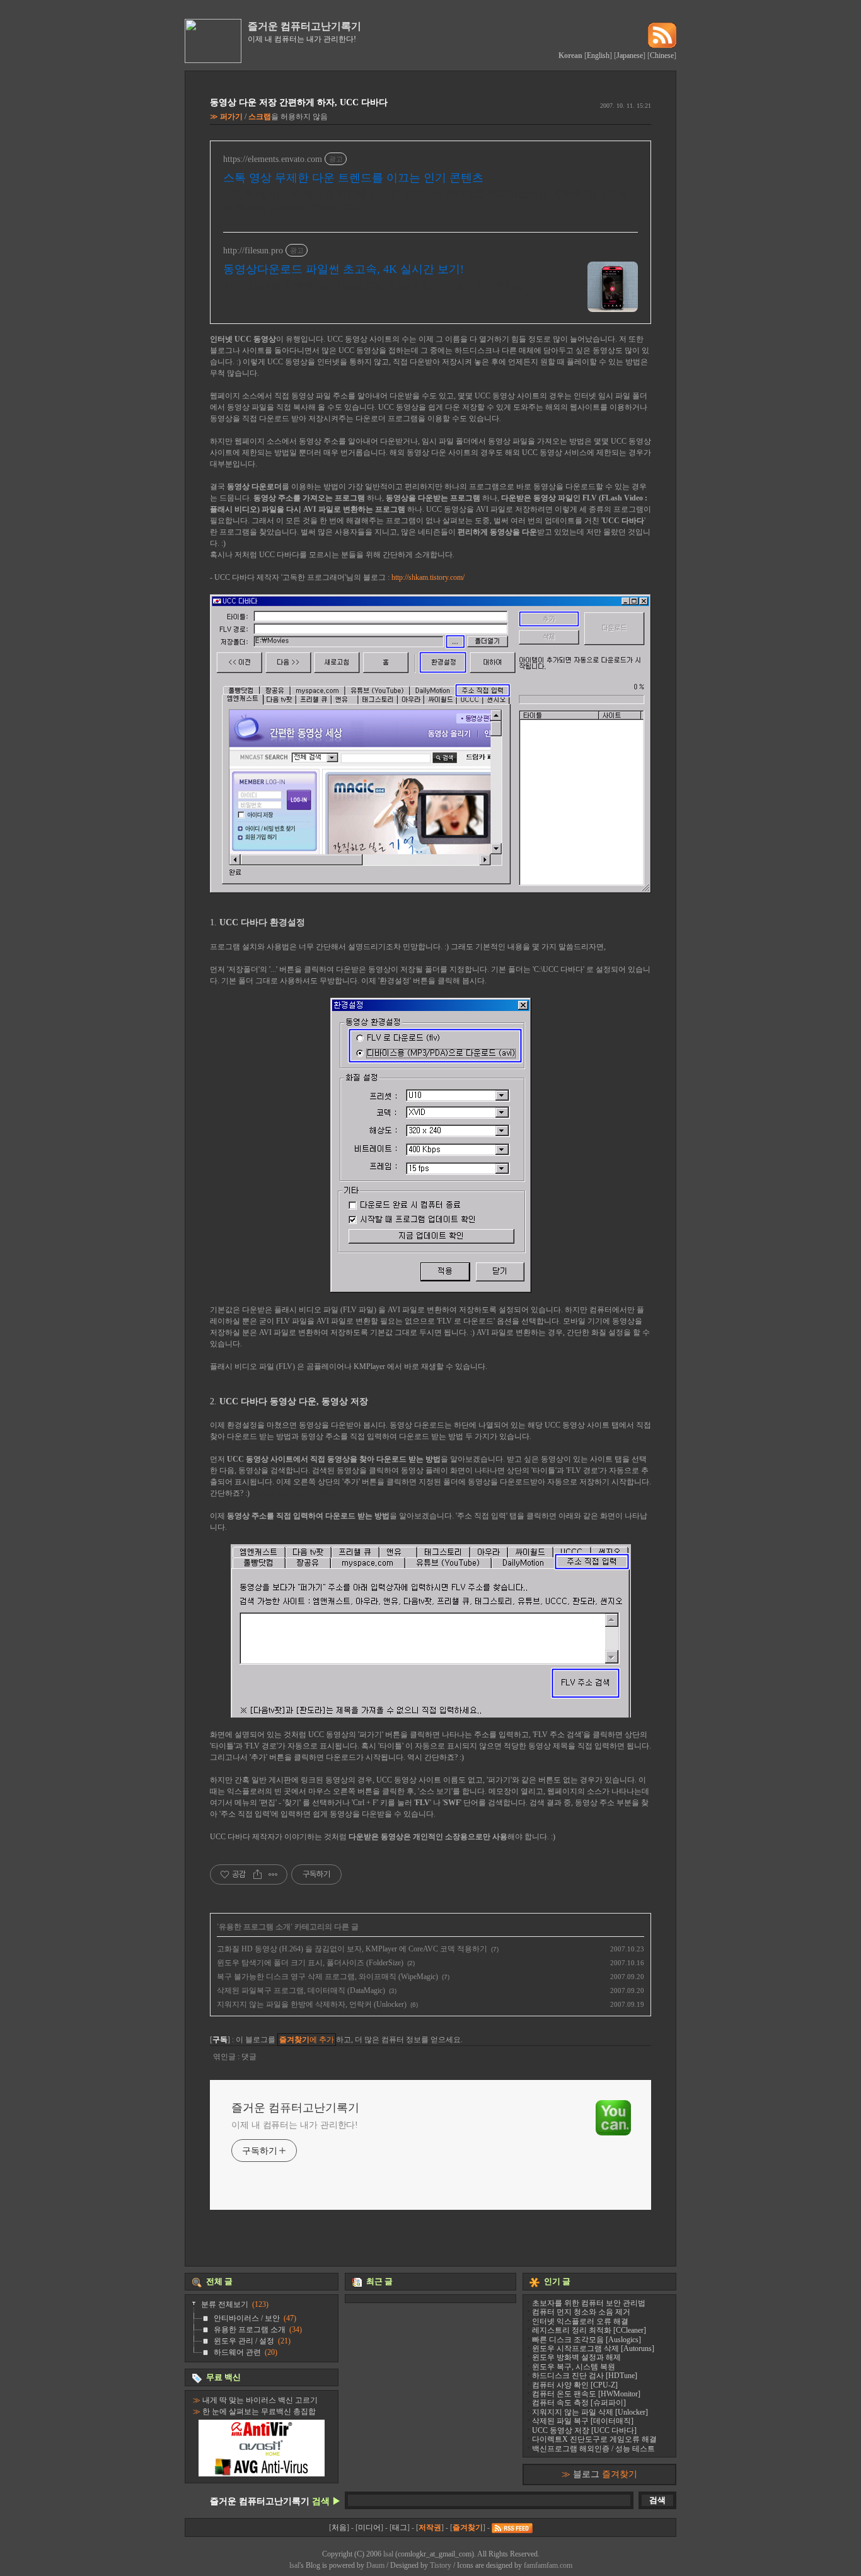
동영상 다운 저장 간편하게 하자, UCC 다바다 (299, 102)
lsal (388, 2554)
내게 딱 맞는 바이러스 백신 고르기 (260, 2400)
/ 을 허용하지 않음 (274, 117)
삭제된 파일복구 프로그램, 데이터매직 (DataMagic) (301, 1990)
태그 (400, 2527)
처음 (339, 2527)
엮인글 (225, 2057)
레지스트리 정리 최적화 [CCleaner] (589, 2330)
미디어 (369, 2527)
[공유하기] (257, 1874)
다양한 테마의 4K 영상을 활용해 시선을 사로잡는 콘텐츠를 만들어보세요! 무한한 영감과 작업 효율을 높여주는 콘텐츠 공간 (426, 201)
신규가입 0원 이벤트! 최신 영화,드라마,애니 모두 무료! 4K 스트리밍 (374, 286)
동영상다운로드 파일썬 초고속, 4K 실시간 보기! (344, 269)
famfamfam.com (548, 2565)
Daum (375, 2565)
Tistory (441, 2565)
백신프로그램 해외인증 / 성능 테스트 (593, 2449)
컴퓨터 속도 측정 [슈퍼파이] (579, 2403)
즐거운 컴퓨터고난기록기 (304, 26)
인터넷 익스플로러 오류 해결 (580, 2321)
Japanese (630, 55)
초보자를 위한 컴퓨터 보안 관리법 (589, 2303)
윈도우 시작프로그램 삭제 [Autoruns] (593, 2348)
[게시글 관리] (273, 1874)
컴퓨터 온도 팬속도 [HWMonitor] (586, 2394)
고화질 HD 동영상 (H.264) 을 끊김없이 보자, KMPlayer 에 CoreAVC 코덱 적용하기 (352, 1949)
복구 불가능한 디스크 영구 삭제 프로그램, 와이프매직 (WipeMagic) (327, 1977)
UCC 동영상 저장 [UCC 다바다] (584, 2430)
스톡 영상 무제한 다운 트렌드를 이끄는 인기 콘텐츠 (353, 178)
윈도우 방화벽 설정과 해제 (576, 2357)
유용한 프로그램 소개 (255, 1927)
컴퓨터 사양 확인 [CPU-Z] (575, 2385)
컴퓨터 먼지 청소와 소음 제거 (581, 2312)
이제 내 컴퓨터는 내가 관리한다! (295, 2125)
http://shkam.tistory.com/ (428, 577)
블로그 (605, 2474)
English (598, 55)
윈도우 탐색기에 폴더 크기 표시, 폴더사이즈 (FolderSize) (310, 1963)
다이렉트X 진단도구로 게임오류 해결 (594, 2439)
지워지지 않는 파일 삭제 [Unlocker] (590, 2412)
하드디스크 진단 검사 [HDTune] (585, 2376)
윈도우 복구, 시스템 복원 (574, 2367)
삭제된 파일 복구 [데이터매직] (583, 2421)
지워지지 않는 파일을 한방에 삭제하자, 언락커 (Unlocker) (312, 2004)
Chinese (662, 55)
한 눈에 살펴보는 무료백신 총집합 (259, 2411)
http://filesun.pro (253, 251)
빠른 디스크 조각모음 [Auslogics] (587, 2340)
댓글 (249, 2057)
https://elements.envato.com (273, 159)
